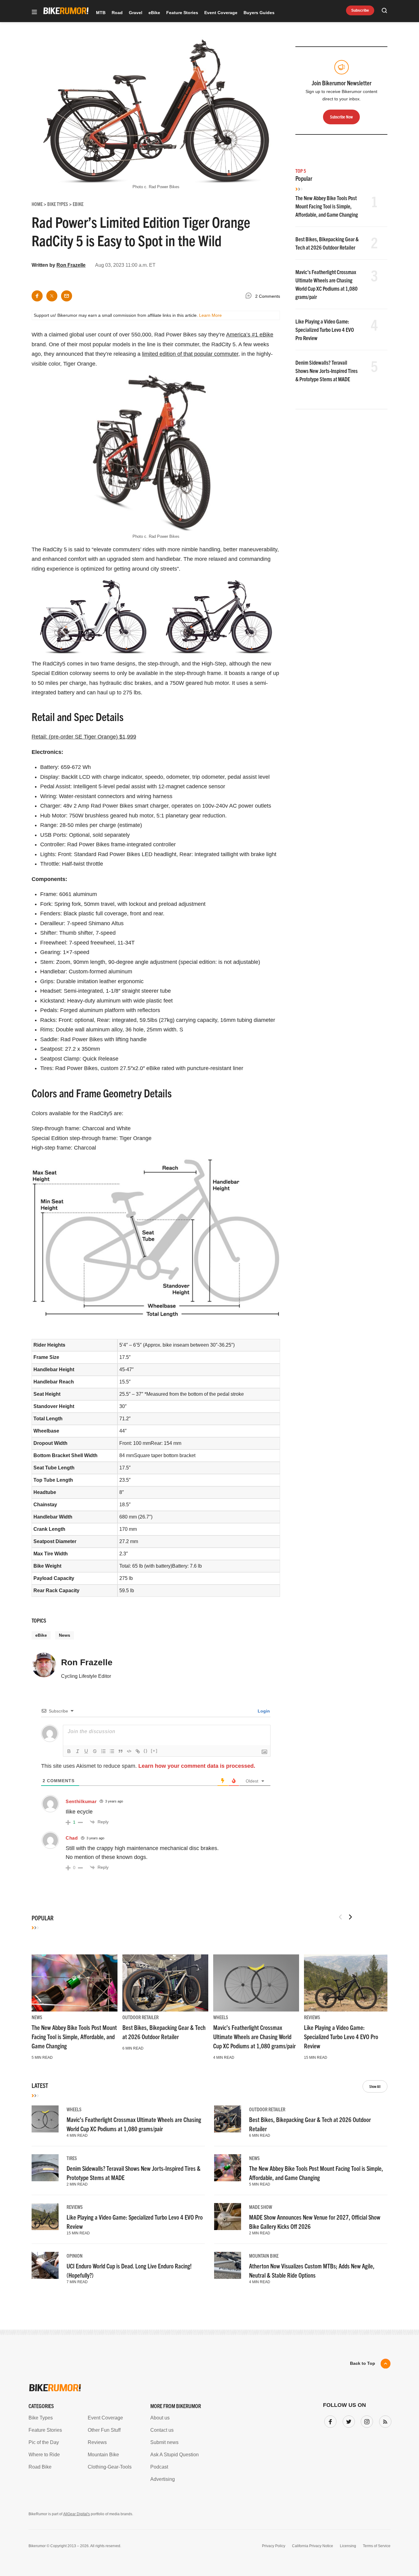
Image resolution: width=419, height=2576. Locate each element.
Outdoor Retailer (140, 2017)
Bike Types (41, 2418)
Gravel (136, 13)
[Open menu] (34, 12)
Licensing (348, 2546)
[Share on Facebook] (37, 296)
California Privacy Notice (313, 2546)
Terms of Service (377, 2546)
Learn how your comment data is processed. (197, 1766)
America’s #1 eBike (250, 335)
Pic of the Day (44, 2442)
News (65, 1635)
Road (117, 13)
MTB (101, 13)
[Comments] (250, 297)
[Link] (138, 1751)
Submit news (164, 2442)
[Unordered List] (112, 1751)
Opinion (75, 2256)
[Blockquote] (121, 1751)
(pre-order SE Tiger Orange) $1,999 (84, 737)
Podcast (159, 2467)
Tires (72, 2158)
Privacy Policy (274, 2546)
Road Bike (40, 2467)
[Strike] (95, 1751)
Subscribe (360, 10)
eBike (154, 13)
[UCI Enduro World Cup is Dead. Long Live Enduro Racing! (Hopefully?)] (45, 2265)
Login (263, 1711)
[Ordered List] (103, 1751)
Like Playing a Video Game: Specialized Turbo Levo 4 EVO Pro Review (325, 330)
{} (146, 1751)
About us (160, 2418)
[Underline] (86, 1751)
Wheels (221, 2017)
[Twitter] (348, 2420)
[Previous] (340, 1917)
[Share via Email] (67, 296)
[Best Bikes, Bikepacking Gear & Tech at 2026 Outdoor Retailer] (165, 1983)
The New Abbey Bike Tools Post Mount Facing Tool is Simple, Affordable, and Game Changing (327, 206)
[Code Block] (129, 1751)
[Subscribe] (384, 2420)
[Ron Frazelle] (44, 1668)
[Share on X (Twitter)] (52, 296)
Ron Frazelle (71, 265)
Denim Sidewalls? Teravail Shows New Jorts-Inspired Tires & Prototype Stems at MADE (327, 371)
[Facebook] (329, 2420)
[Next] (350, 1917)
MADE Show (261, 2207)
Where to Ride (44, 2455)
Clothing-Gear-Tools (110, 2467)
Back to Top (363, 2363)
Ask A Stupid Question (175, 2455)
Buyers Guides (259, 13)
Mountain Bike (264, 2256)
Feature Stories (182, 13)
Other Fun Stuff (104, 2430)
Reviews (312, 2017)
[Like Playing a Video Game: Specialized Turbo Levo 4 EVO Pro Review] (347, 1983)
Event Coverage (221, 13)
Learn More (210, 315)
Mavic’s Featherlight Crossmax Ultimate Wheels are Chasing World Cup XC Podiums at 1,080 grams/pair (254, 2037)
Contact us (162, 2430)
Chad (72, 1838)
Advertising (163, 2479)
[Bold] (69, 1751)
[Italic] (78, 1751)
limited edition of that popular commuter (190, 354)
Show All (375, 2086)
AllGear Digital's (77, 2514)
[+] (154, 1751)
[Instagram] (366, 2420)
